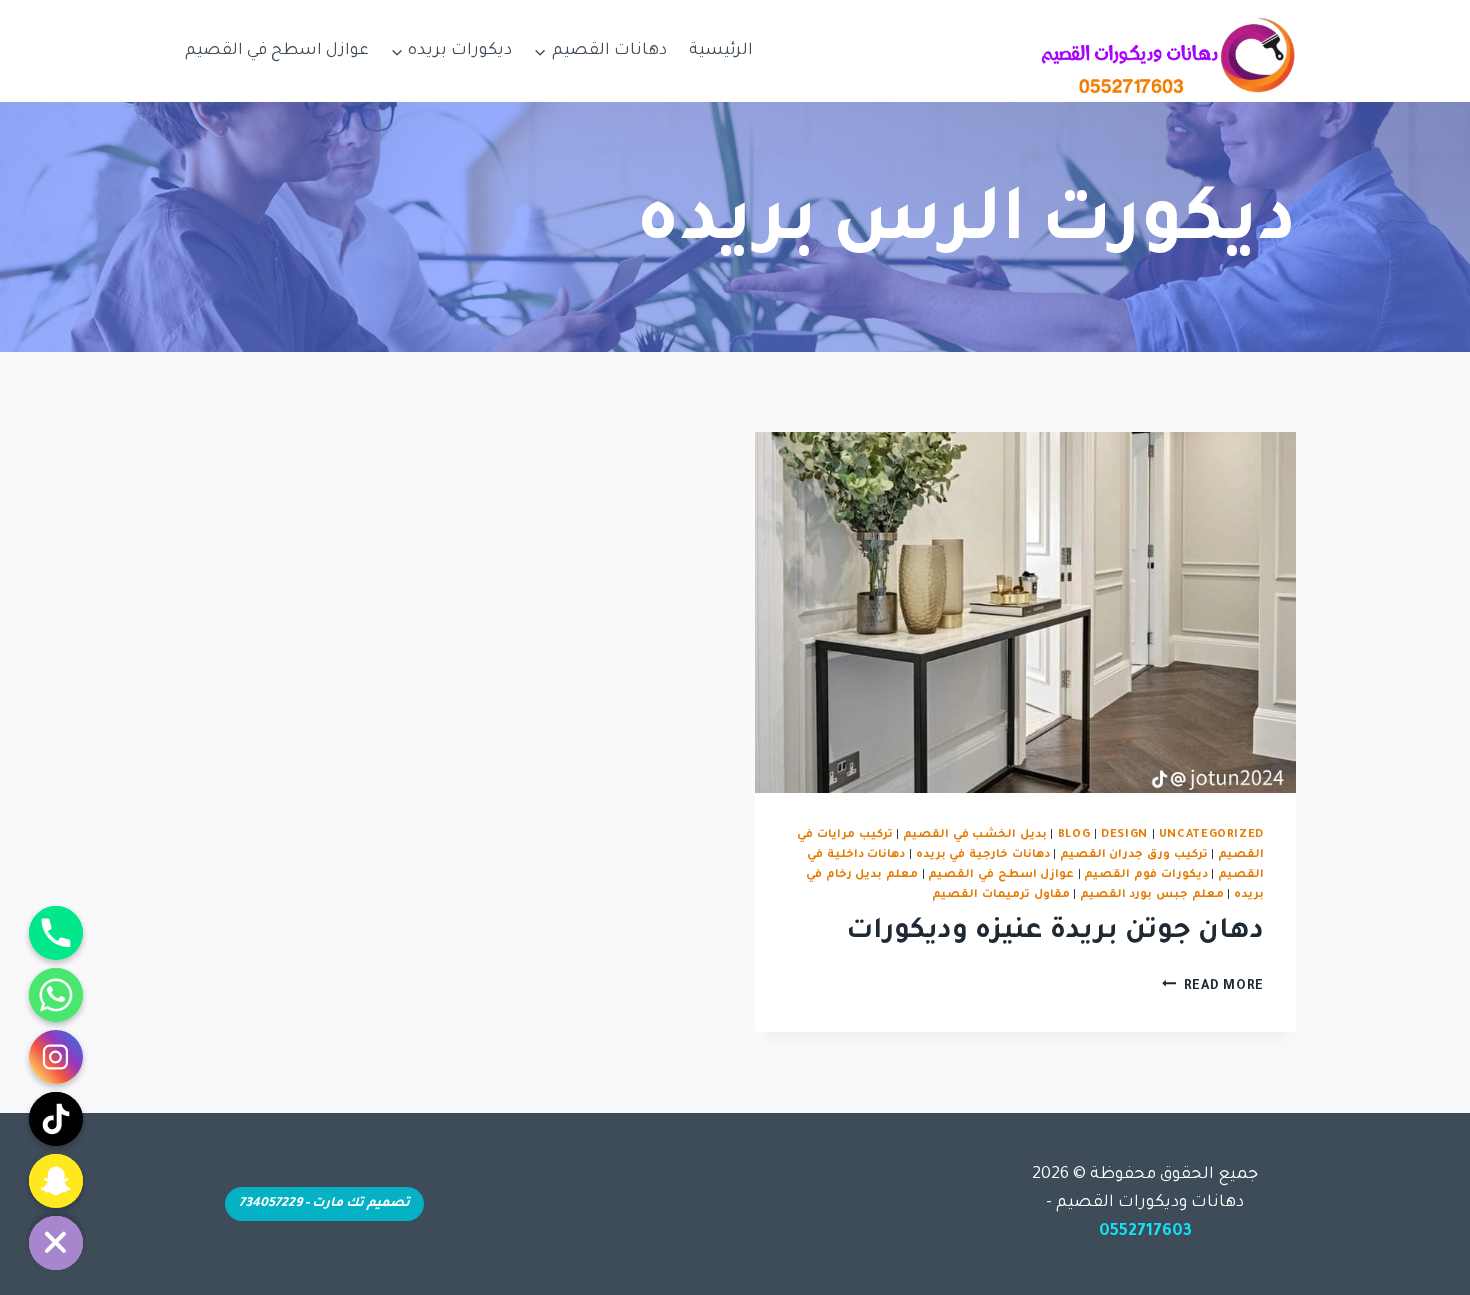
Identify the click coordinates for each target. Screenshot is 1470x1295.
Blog (1074, 835)
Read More (1213, 987)
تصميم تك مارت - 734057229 (324, 1204)
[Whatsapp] (56, 995)
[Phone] (56, 933)
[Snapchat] (56, 1181)
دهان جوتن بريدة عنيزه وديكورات (1055, 933)
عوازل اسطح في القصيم (277, 51)
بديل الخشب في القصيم (975, 835)
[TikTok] (56, 1119)
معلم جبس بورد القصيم (1152, 895)
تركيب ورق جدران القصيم (1134, 855)
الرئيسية (721, 51)
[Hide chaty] (56, 1243)
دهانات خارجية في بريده (983, 855)
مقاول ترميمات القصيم (1000, 895)
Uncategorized (1211, 835)
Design (1124, 835)
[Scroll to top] (1424, 1259)
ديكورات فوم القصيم (1145, 875)
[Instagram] (56, 1057)
